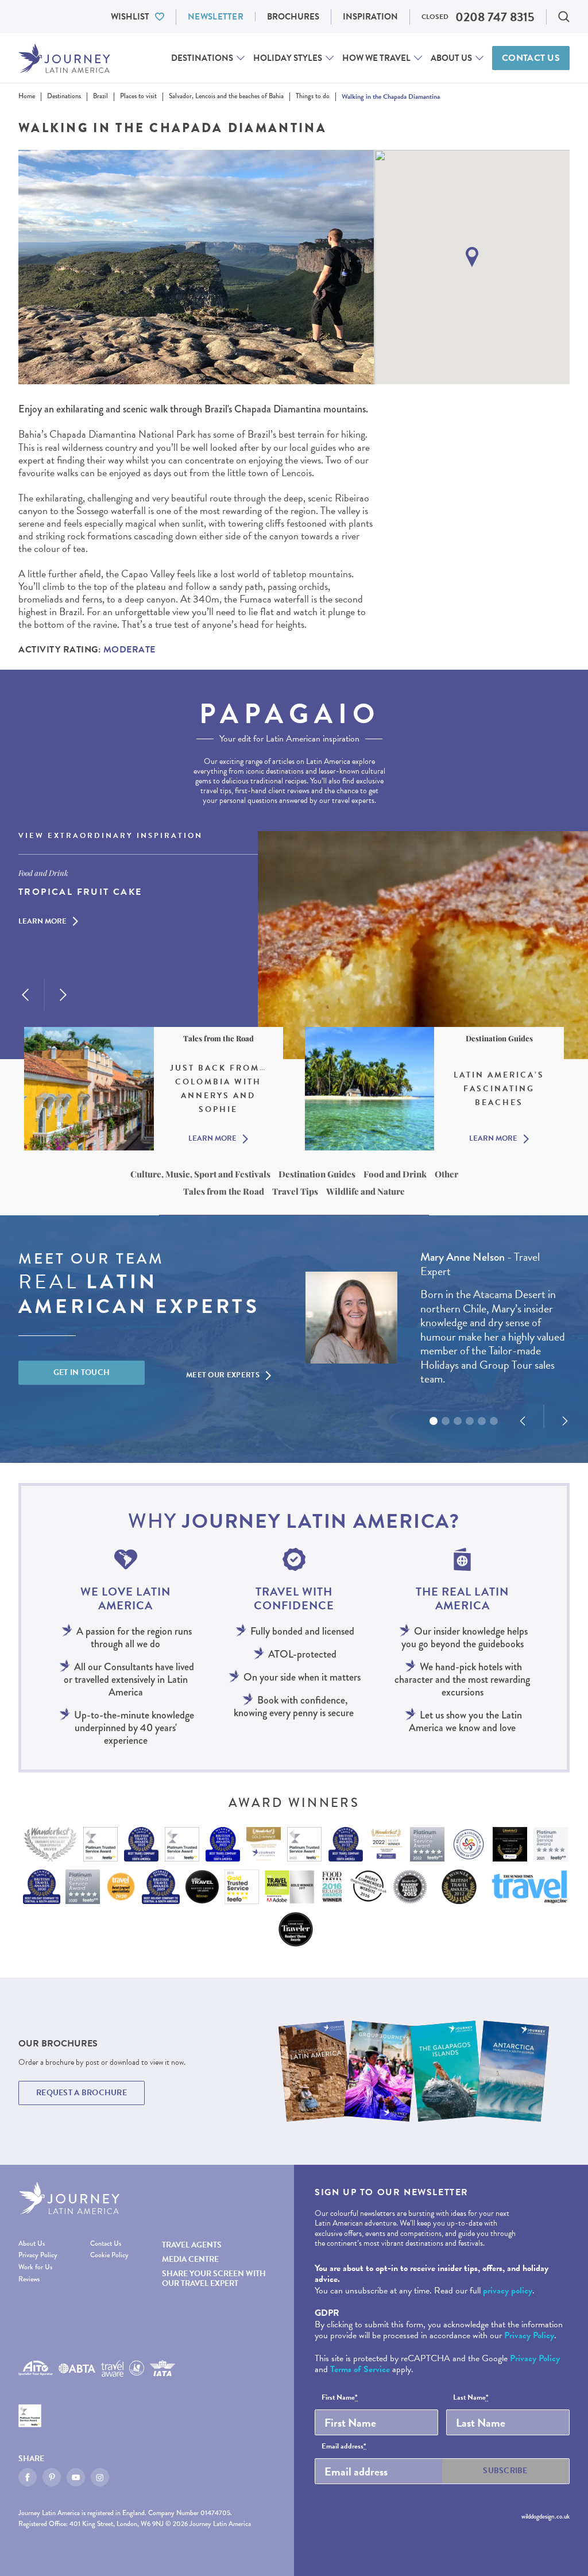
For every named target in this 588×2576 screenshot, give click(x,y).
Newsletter (216, 17)
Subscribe (505, 2471)
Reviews (29, 2280)
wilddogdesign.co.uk (546, 2517)
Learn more (42, 922)
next (63, 995)
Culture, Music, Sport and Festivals (200, 1174)
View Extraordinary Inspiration (111, 836)
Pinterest (52, 2477)
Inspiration (370, 17)
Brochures (293, 17)
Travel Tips (295, 1191)
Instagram (100, 2477)
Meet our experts (223, 1375)
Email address (344, 2447)
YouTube (76, 2477)
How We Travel (376, 58)
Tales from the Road (224, 1191)
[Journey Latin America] (64, 58)
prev (25, 995)
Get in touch (82, 1372)
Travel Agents (192, 2245)
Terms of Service (360, 2369)
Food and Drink (395, 1174)
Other (446, 1174)
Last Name (471, 2398)
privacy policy (508, 2291)
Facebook (28, 2477)
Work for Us (35, 2268)
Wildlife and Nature (365, 1191)
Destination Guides (317, 1174)
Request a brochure (82, 2093)
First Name (340, 2398)
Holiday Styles (288, 58)
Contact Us (531, 58)
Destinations (202, 58)
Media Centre (190, 2259)
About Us (451, 58)
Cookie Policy (109, 2256)
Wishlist (130, 17)
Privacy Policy (38, 2256)
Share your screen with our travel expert (214, 2278)
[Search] (564, 17)
